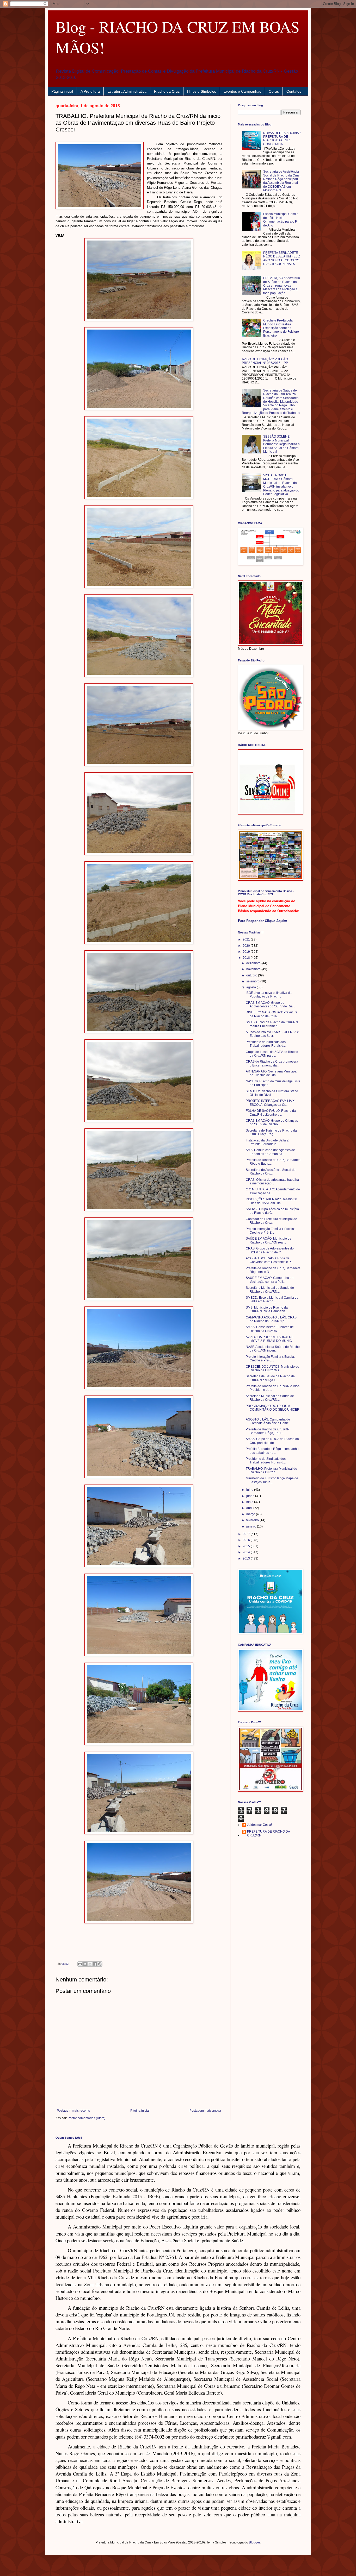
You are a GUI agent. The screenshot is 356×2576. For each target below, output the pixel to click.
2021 (247, 939)
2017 (247, 1534)
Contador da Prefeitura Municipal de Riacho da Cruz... (271, 1221)
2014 (247, 1552)
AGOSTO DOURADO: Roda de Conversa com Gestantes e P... (269, 1260)
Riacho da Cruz (167, 91)
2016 (247, 1540)
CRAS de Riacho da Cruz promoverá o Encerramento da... (272, 1063)
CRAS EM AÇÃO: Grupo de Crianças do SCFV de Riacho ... (272, 1122)
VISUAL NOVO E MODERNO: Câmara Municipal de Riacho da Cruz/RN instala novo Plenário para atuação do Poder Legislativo (281, 485)
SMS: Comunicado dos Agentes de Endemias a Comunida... (270, 1152)
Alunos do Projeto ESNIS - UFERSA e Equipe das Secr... (272, 1034)
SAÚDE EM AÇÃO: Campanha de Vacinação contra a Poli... (270, 1280)
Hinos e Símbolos (202, 91)
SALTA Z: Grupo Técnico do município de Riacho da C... (272, 1211)
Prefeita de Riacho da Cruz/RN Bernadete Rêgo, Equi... (268, 1431)
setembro (253, 981)
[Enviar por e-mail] (80, 1964)
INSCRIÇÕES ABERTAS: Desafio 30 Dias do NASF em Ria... (271, 1201)
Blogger (254, 2542)
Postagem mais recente (73, 2111)
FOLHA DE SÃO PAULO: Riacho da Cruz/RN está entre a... (271, 1113)
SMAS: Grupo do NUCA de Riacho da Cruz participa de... (272, 1441)
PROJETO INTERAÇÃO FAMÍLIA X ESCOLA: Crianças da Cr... (270, 1103)
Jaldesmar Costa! (259, 1825)
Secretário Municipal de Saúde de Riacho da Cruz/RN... (270, 1290)
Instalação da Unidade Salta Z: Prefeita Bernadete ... (268, 1142)
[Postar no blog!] (85, 1964)
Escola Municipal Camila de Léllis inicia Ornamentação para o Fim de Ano (282, 220)
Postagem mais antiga (205, 2111)
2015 (247, 1546)
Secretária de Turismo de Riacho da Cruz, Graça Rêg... (271, 1132)
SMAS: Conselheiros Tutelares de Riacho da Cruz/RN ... (270, 1329)
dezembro (254, 963)
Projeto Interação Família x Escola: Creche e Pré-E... (270, 1231)
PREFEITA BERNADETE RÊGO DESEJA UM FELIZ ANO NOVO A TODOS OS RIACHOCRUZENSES (282, 258)
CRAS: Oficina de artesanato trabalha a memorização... (272, 1182)
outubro (252, 975)
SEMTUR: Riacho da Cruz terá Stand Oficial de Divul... (272, 1093)
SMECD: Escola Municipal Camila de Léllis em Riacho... (272, 1299)
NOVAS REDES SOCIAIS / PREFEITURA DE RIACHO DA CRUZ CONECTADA (282, 139)
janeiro (252, 1526)
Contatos (294, 91)
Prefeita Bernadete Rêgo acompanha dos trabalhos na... (272, 1451)
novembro (254, 969)
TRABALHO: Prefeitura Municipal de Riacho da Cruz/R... (271, 1470)
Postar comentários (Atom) (87, 2118)
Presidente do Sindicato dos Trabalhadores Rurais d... (266, 1044)
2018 (247, 958)
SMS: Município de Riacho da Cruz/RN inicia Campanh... (267, 1309)
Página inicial (62, 91)
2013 (247, 1558)
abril (250, 1508)
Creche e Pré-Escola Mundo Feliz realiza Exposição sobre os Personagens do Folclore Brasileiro (281, 328)
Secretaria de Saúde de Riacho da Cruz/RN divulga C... (270, 1378)
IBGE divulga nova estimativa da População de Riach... (269, 995)
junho (251, 1496)
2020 (247, 946)
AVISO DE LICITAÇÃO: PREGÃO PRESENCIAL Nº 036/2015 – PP (265, 361)
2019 (247, 952)
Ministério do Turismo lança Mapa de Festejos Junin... (272, 1480)
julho (250, 1490)
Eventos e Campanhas (242, 91)
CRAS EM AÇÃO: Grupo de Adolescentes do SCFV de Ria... (270, 1005)
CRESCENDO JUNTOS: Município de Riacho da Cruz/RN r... (272, 1368)
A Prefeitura (90, 91)
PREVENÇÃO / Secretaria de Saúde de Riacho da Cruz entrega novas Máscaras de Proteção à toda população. (282, 286)
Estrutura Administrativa (127, 91)
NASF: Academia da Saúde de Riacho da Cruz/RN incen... (273, 1349)
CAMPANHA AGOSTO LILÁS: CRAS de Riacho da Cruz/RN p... (271, 1319)
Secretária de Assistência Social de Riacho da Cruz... (271, 1172)
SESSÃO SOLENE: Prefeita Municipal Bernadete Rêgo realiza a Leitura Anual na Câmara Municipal (281, 444)
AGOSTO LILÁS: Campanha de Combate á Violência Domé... (268, 1421)
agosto (251, 987)
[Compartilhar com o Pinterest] (100, 1964)
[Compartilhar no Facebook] (95, 1964)
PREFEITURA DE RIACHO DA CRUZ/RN (269, 1833)
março (251, 1514)
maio (250, 1502)
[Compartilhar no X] (90, 1964)
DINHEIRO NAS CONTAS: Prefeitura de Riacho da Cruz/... (272, 1014)
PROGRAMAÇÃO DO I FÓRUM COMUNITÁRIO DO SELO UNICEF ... (272, 1410)
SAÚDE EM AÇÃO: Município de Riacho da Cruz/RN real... (269, 1240)
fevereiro (253, 1520)
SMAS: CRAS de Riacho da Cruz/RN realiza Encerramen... (272, 1024)
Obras (274, 91)
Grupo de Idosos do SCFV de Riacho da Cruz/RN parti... (272, 1054)
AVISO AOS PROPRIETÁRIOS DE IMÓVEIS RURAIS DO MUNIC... (270, 1339)
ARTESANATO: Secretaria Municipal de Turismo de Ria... (272, 1073)
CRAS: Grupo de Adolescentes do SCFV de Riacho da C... (270, 1250)
